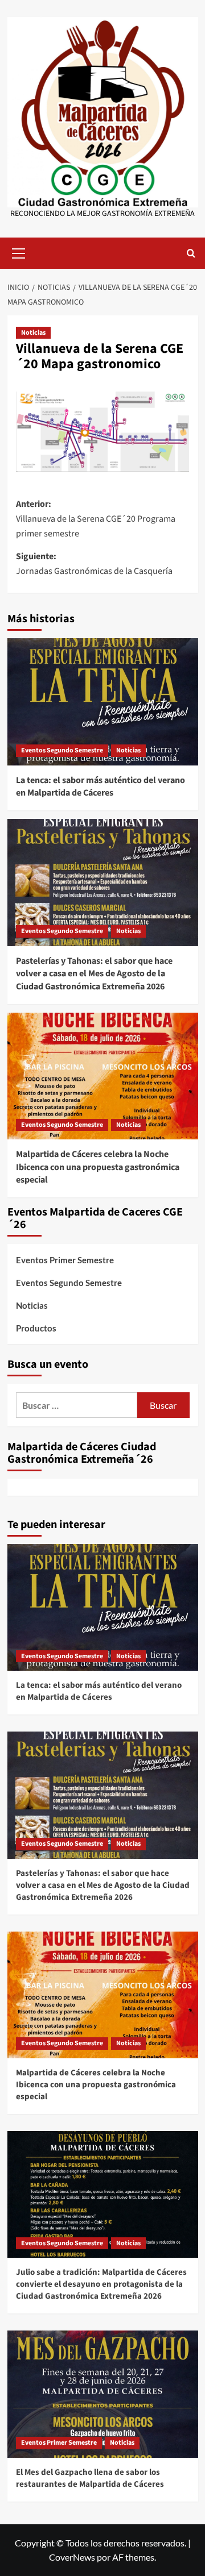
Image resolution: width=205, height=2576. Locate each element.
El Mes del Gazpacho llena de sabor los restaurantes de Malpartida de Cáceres (90, 2478)
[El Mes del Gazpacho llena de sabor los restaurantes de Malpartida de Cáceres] (103, 2394)
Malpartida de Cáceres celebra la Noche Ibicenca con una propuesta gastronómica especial (98, 1167)
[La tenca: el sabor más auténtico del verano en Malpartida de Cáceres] (103, 702)
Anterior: (96, 519)
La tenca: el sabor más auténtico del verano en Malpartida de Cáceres (101, 786)
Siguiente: (94, 564)
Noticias (33, 333)
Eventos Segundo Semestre (62, 750)
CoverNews (72, 2557)
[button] (19, 252)
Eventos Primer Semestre (65, 1260)
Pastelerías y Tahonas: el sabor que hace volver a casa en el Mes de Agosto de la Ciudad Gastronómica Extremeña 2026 (94, 974)
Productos (36, 1328)
